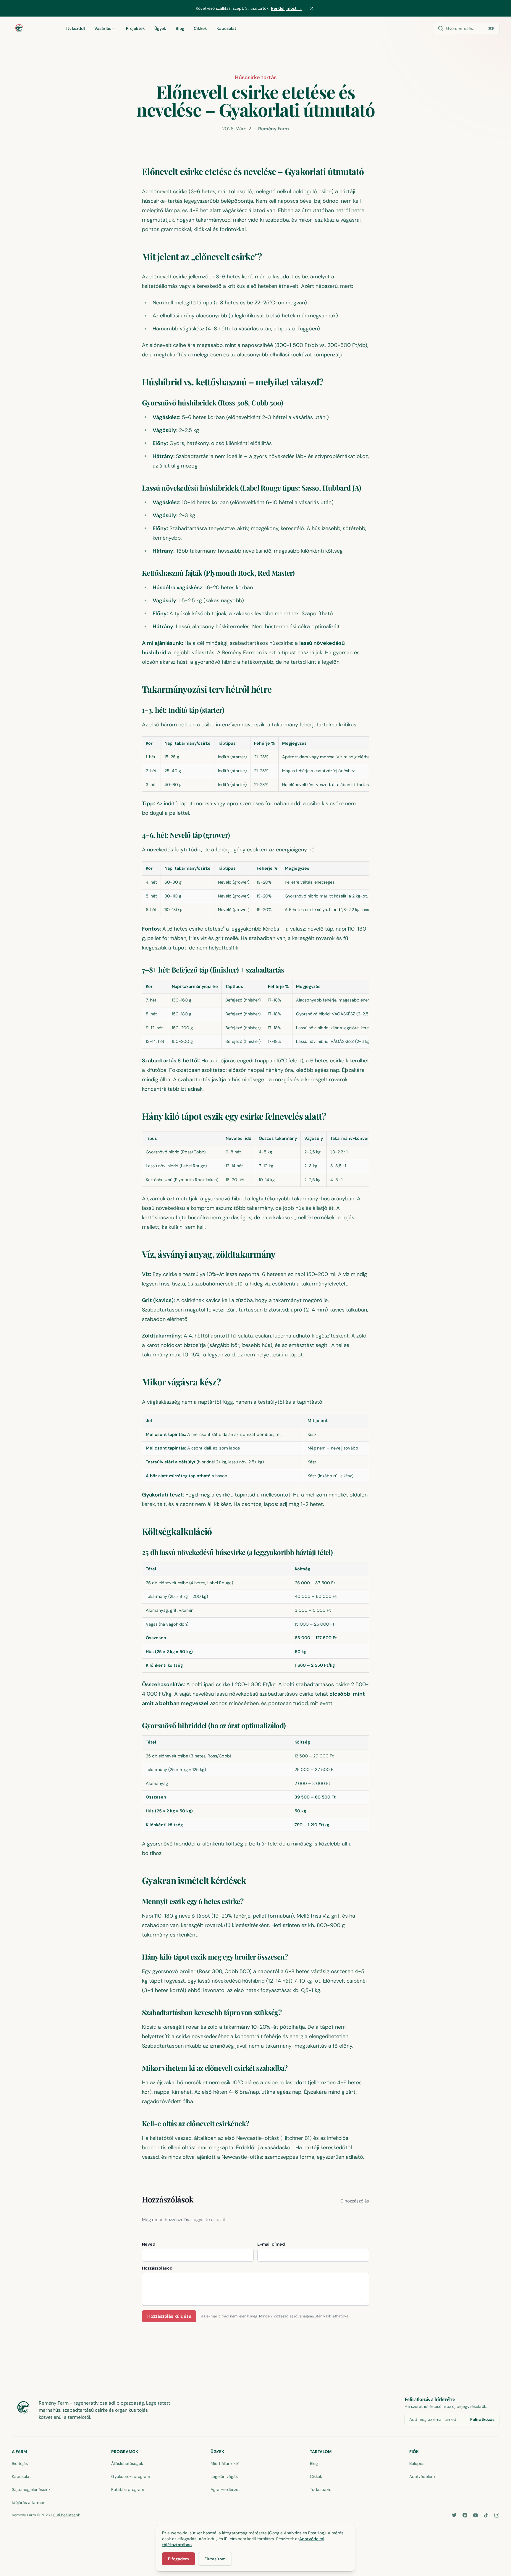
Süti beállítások (67, 2515)
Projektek (135, 28)
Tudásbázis (321, 2489)
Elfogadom (178, 2559)
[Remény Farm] (33, 28)
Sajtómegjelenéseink (31, 2489)
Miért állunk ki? (225, 2463)
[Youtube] (476, 2515)
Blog (180, 28)
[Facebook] (465, 2515)
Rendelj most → (286, 8)
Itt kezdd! (76, 28)
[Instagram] (497, 2515)
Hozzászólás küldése (169, 2316)
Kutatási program (128, 2489)
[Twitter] (454, 2515)
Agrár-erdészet (225, 2489)
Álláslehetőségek (127, 2463)
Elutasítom (215, 2559)
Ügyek (160, 28)
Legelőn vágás (224, 2476)
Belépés (417, 2463)
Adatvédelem (422, 2476)
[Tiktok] (486, 2515)
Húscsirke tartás (256, 77)
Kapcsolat (226, 28)
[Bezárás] (312, 8)
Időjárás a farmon (29, 2502)
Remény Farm (274, 129)
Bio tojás (20, 2463)
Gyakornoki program (131, 2476)
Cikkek (200, 28)
